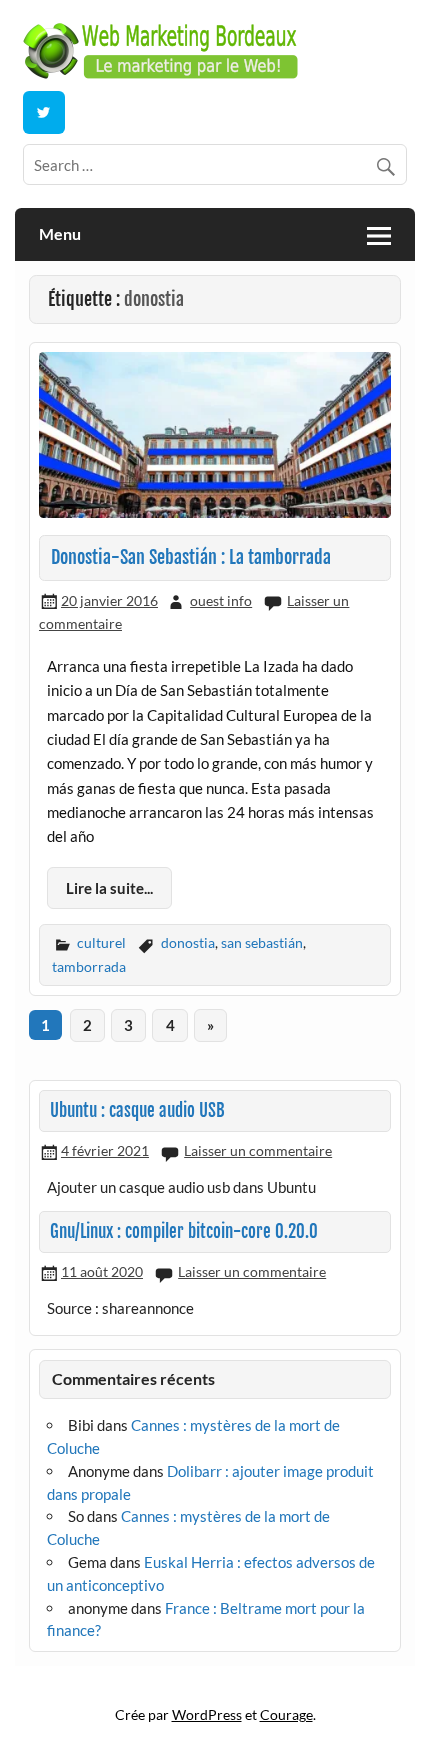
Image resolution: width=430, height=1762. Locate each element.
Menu (60, 233)
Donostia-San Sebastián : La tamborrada (191, 557)
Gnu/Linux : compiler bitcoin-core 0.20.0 (184, 1231)
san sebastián (262, 942)
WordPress (207, 1714)
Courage (286, 1714)
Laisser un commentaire (258, 1150)
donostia (188, 942)
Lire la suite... (109, 888)
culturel (101, 942)
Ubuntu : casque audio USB (137, 1110)
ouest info (221, 600)
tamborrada (89, 966)
